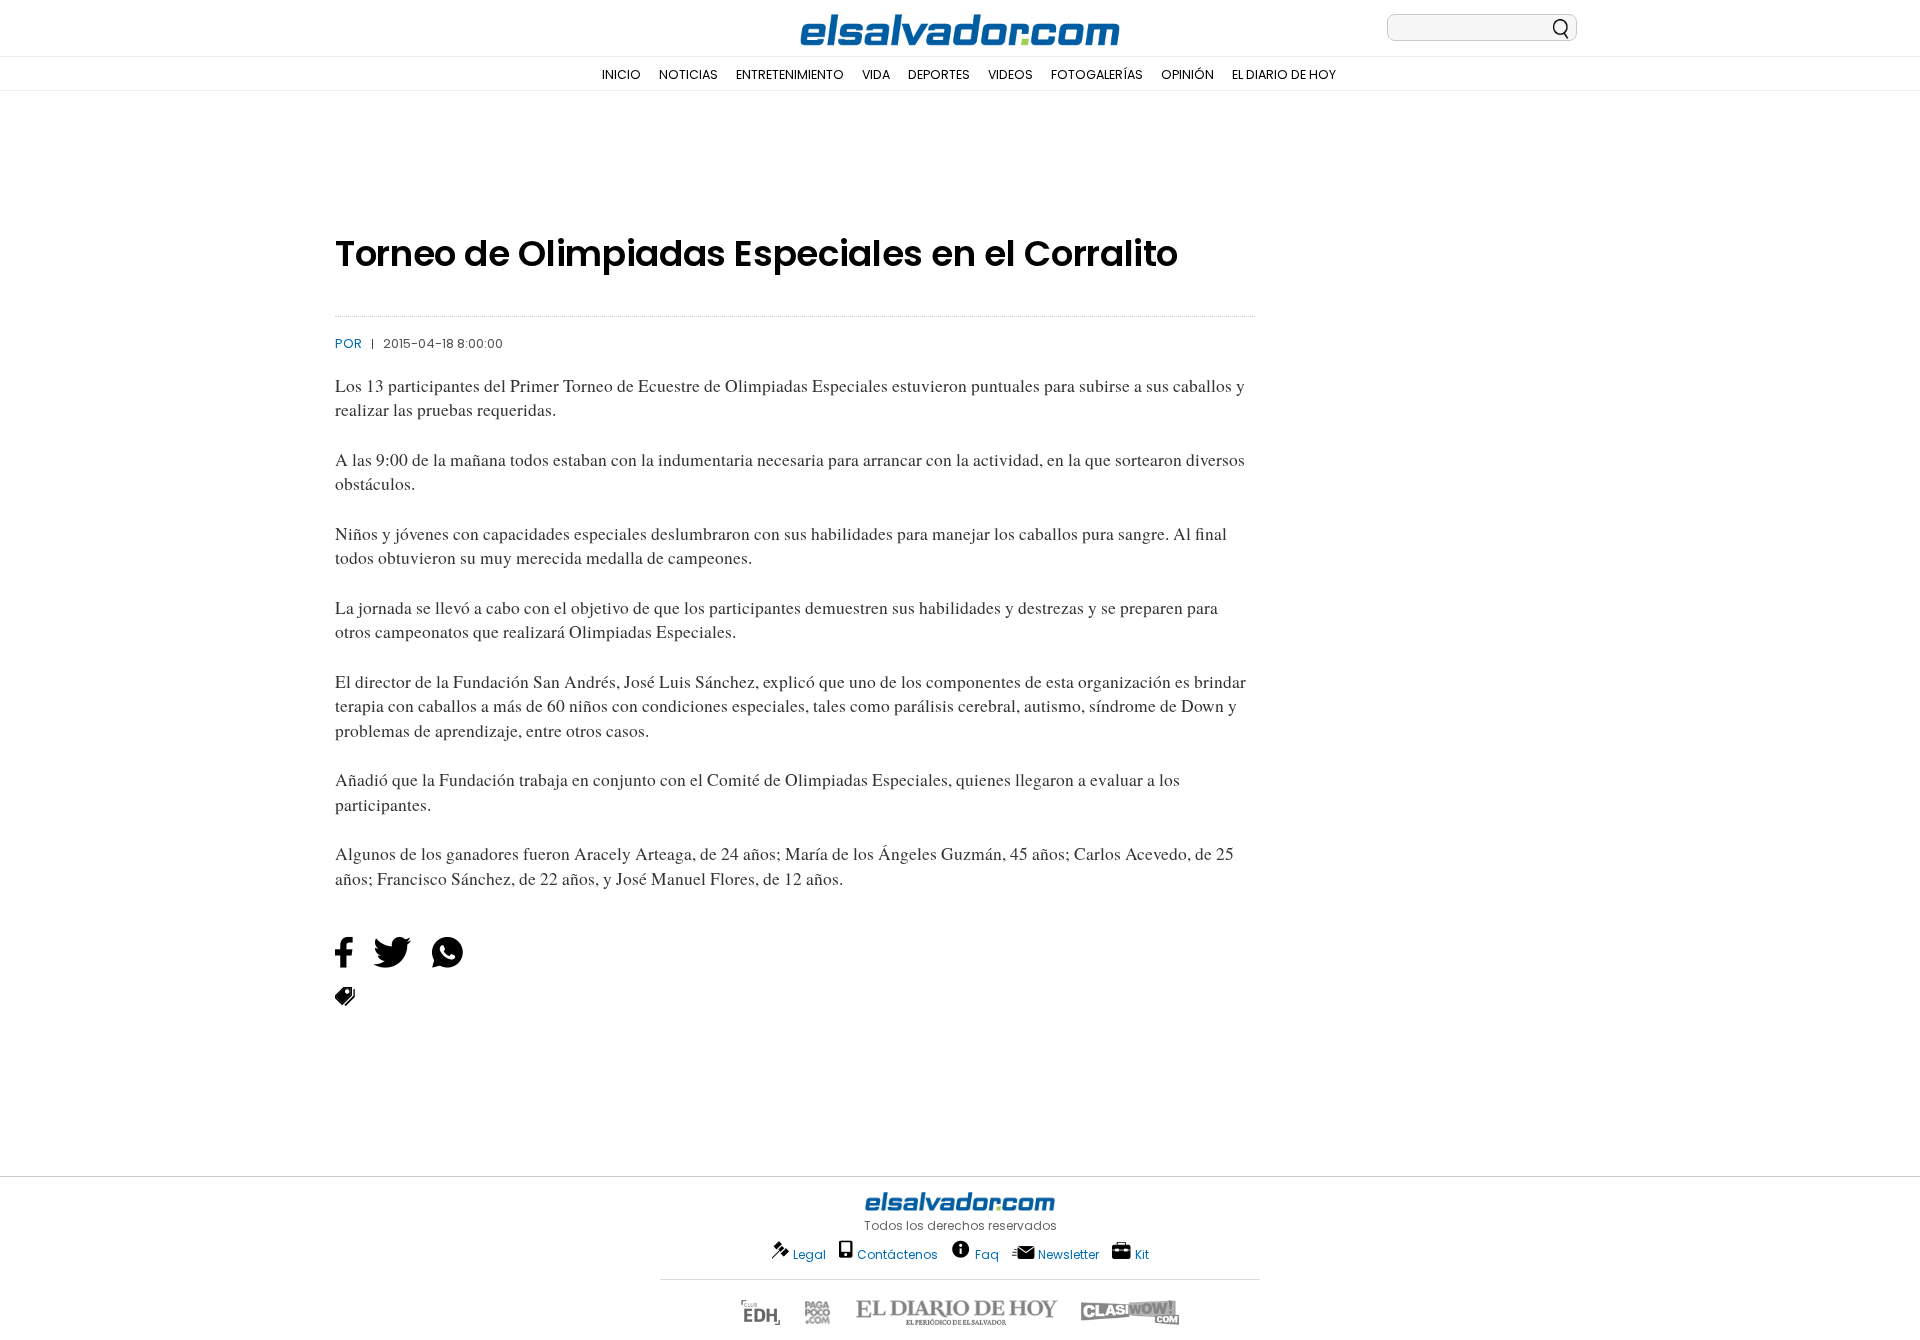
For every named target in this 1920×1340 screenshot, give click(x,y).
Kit (1142, 1253)
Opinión (1187, 74)
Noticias (688, 74)
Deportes (939, 74)
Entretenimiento (790, 74)
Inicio (621, 74)
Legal (809, 1254)
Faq (987, 1253)
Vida (876, 74)
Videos (1010, 74)
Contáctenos (897, 1254)
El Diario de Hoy (1284, 74)
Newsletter (1068, 1254)
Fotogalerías (1097, 74)
